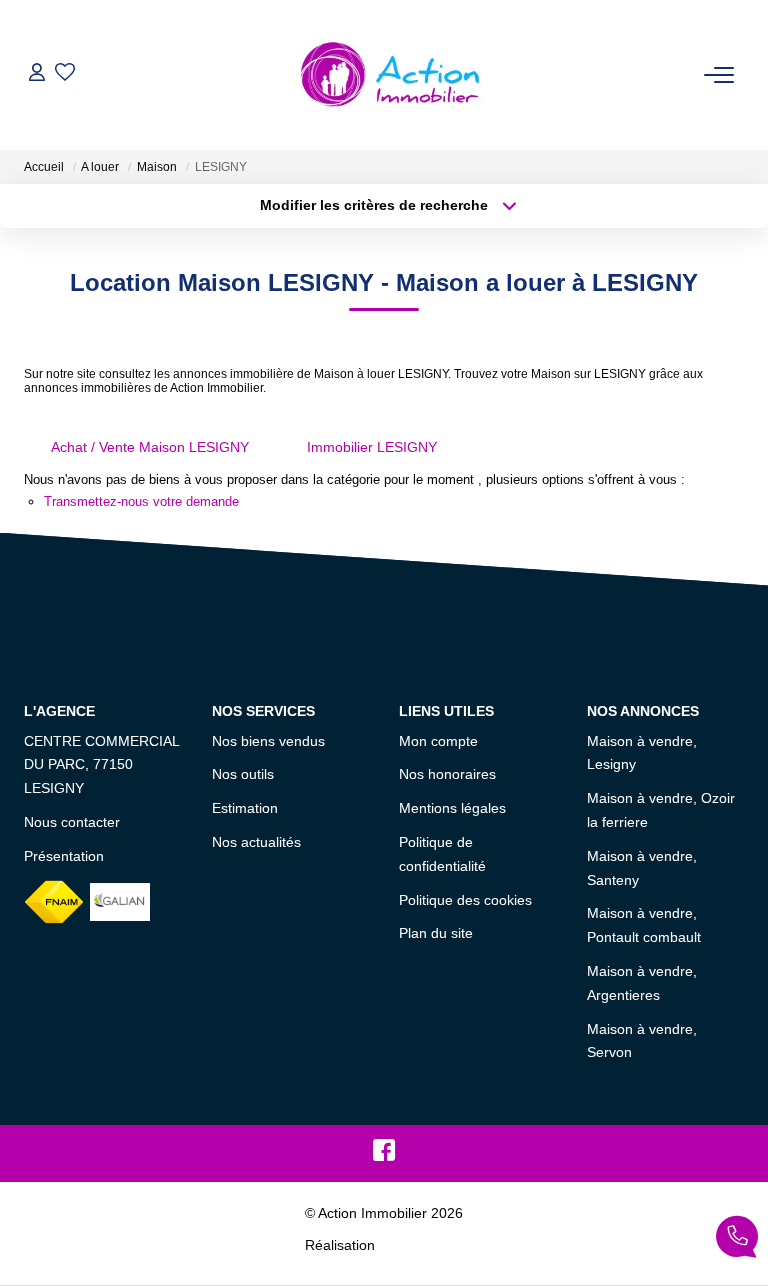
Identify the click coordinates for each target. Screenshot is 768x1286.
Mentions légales (452, 808)
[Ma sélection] (65, 74)
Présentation (64, 856)
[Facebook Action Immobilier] (384, 1155)
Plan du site (436, 933)
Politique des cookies (465, 900)
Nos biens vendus (268, 741)
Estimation (245, 808)
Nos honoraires (447, 774)
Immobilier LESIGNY (372, 447)
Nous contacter (72, 822)
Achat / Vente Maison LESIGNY (150, 447)
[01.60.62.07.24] (737, 1240)
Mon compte (438, 741)
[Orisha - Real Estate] (421, 1245)
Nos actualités (256, 842)
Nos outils (243, 774)
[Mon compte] (37, 74)
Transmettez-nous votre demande (141, 501)
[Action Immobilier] (390, 75)
